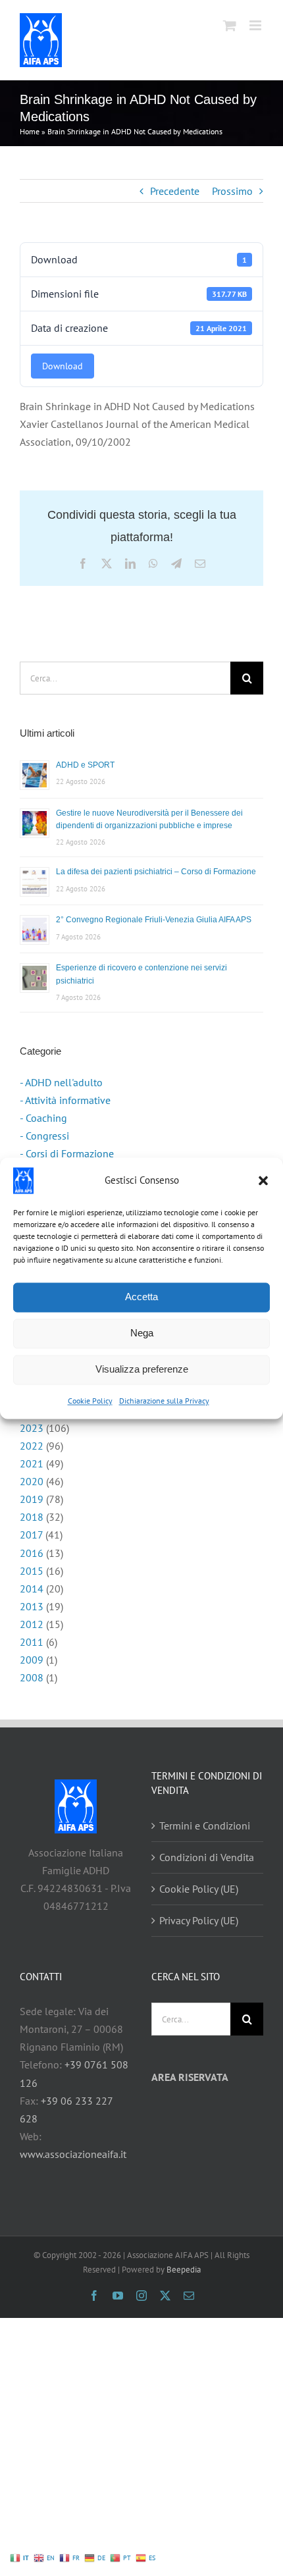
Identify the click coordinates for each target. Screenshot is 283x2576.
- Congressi (44, 1136)
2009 (32, 1660)
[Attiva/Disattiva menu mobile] (256, 25)
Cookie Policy (90, 1401)
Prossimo (232, 191)
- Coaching (43, 1118)
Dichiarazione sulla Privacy (164, 1401)
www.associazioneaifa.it (73, 2154)
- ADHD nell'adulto (61, 1082)
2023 (32, 1428)
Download (63, 366)
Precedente (175, 191)
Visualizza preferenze (142, 1369)
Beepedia (184, 2270)
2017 (31, 1535)
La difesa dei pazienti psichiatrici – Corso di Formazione (156, 872)
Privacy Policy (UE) (199, 1920)
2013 (32, 1606)
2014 (32, 1589)
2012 (32, 1624)
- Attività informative (65, 1100)
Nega (142, 1333)
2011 (32, 1642)
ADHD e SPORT (85, 765)
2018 (32, 1517)
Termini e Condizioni (205, 1826)
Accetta (141, 1297)
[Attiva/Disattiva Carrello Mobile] (230, 25)
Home (30, 131)
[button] (263, 1180)
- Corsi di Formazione (67, 1153)
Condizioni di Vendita (207, 1857)
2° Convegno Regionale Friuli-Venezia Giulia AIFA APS (154, 920)
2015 (32, 1571)
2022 (32, 1446)
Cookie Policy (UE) (199, 1889)
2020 (32, 1481)
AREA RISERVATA (190, 2077)
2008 (32, 1677)
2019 (32, 1499)
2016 (32, 1553)
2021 (32, 1463)
